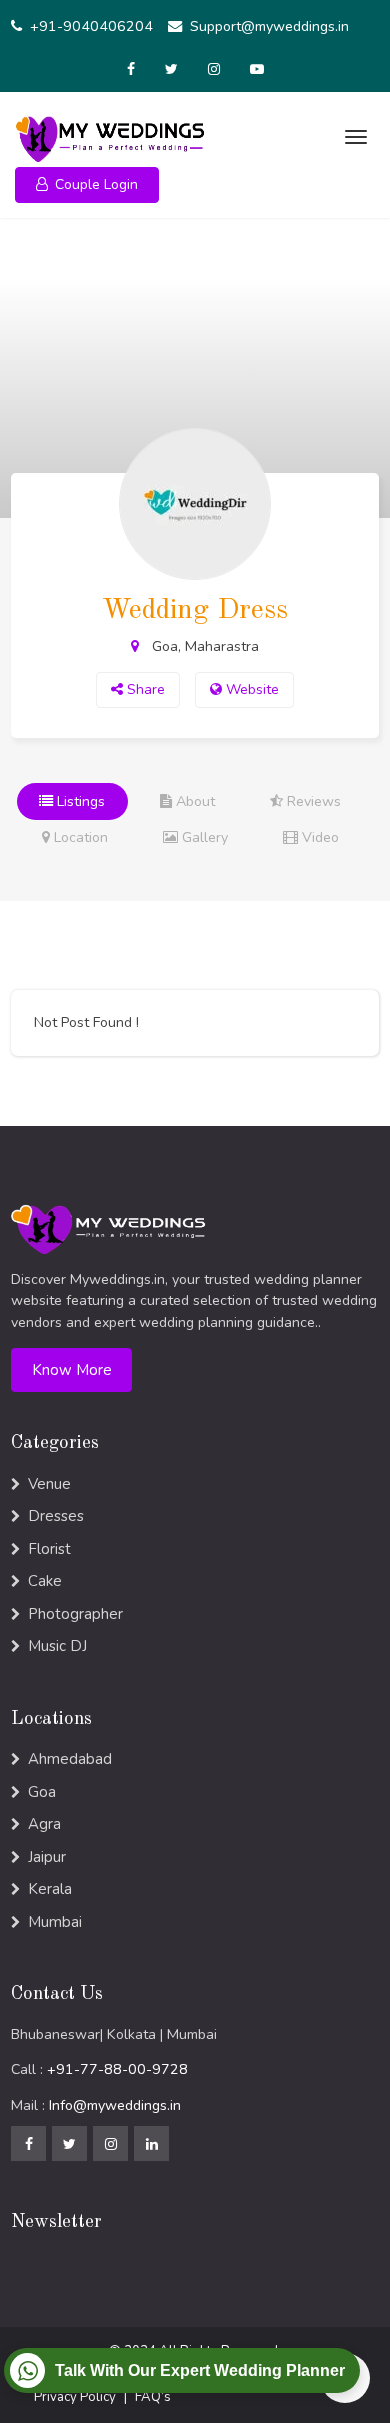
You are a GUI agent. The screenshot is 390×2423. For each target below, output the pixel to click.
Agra (44, 1824)
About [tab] (193, 801)
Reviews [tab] (312, 801)
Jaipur (47, 1857)
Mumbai (55, 1922)
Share (144, 689)
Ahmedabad (70, 1759)
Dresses (56, 1516)
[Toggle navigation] (353, 137)
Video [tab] (318, 837)
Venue (49, 1484)
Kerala (50, 1889)
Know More (72, 1370)
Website (250, 689)
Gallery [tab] (203, 837)
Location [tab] (79, 837)
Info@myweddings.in (115, 2105)
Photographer (75, 1614)
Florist (49, 1549)
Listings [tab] (79, 801)
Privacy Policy (75, 2397)
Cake (45, 1581)
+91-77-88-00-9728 (117, 2069)
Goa (42, 1792)
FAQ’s (153, 2397)
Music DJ (57, 1646)
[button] (87, 185)
